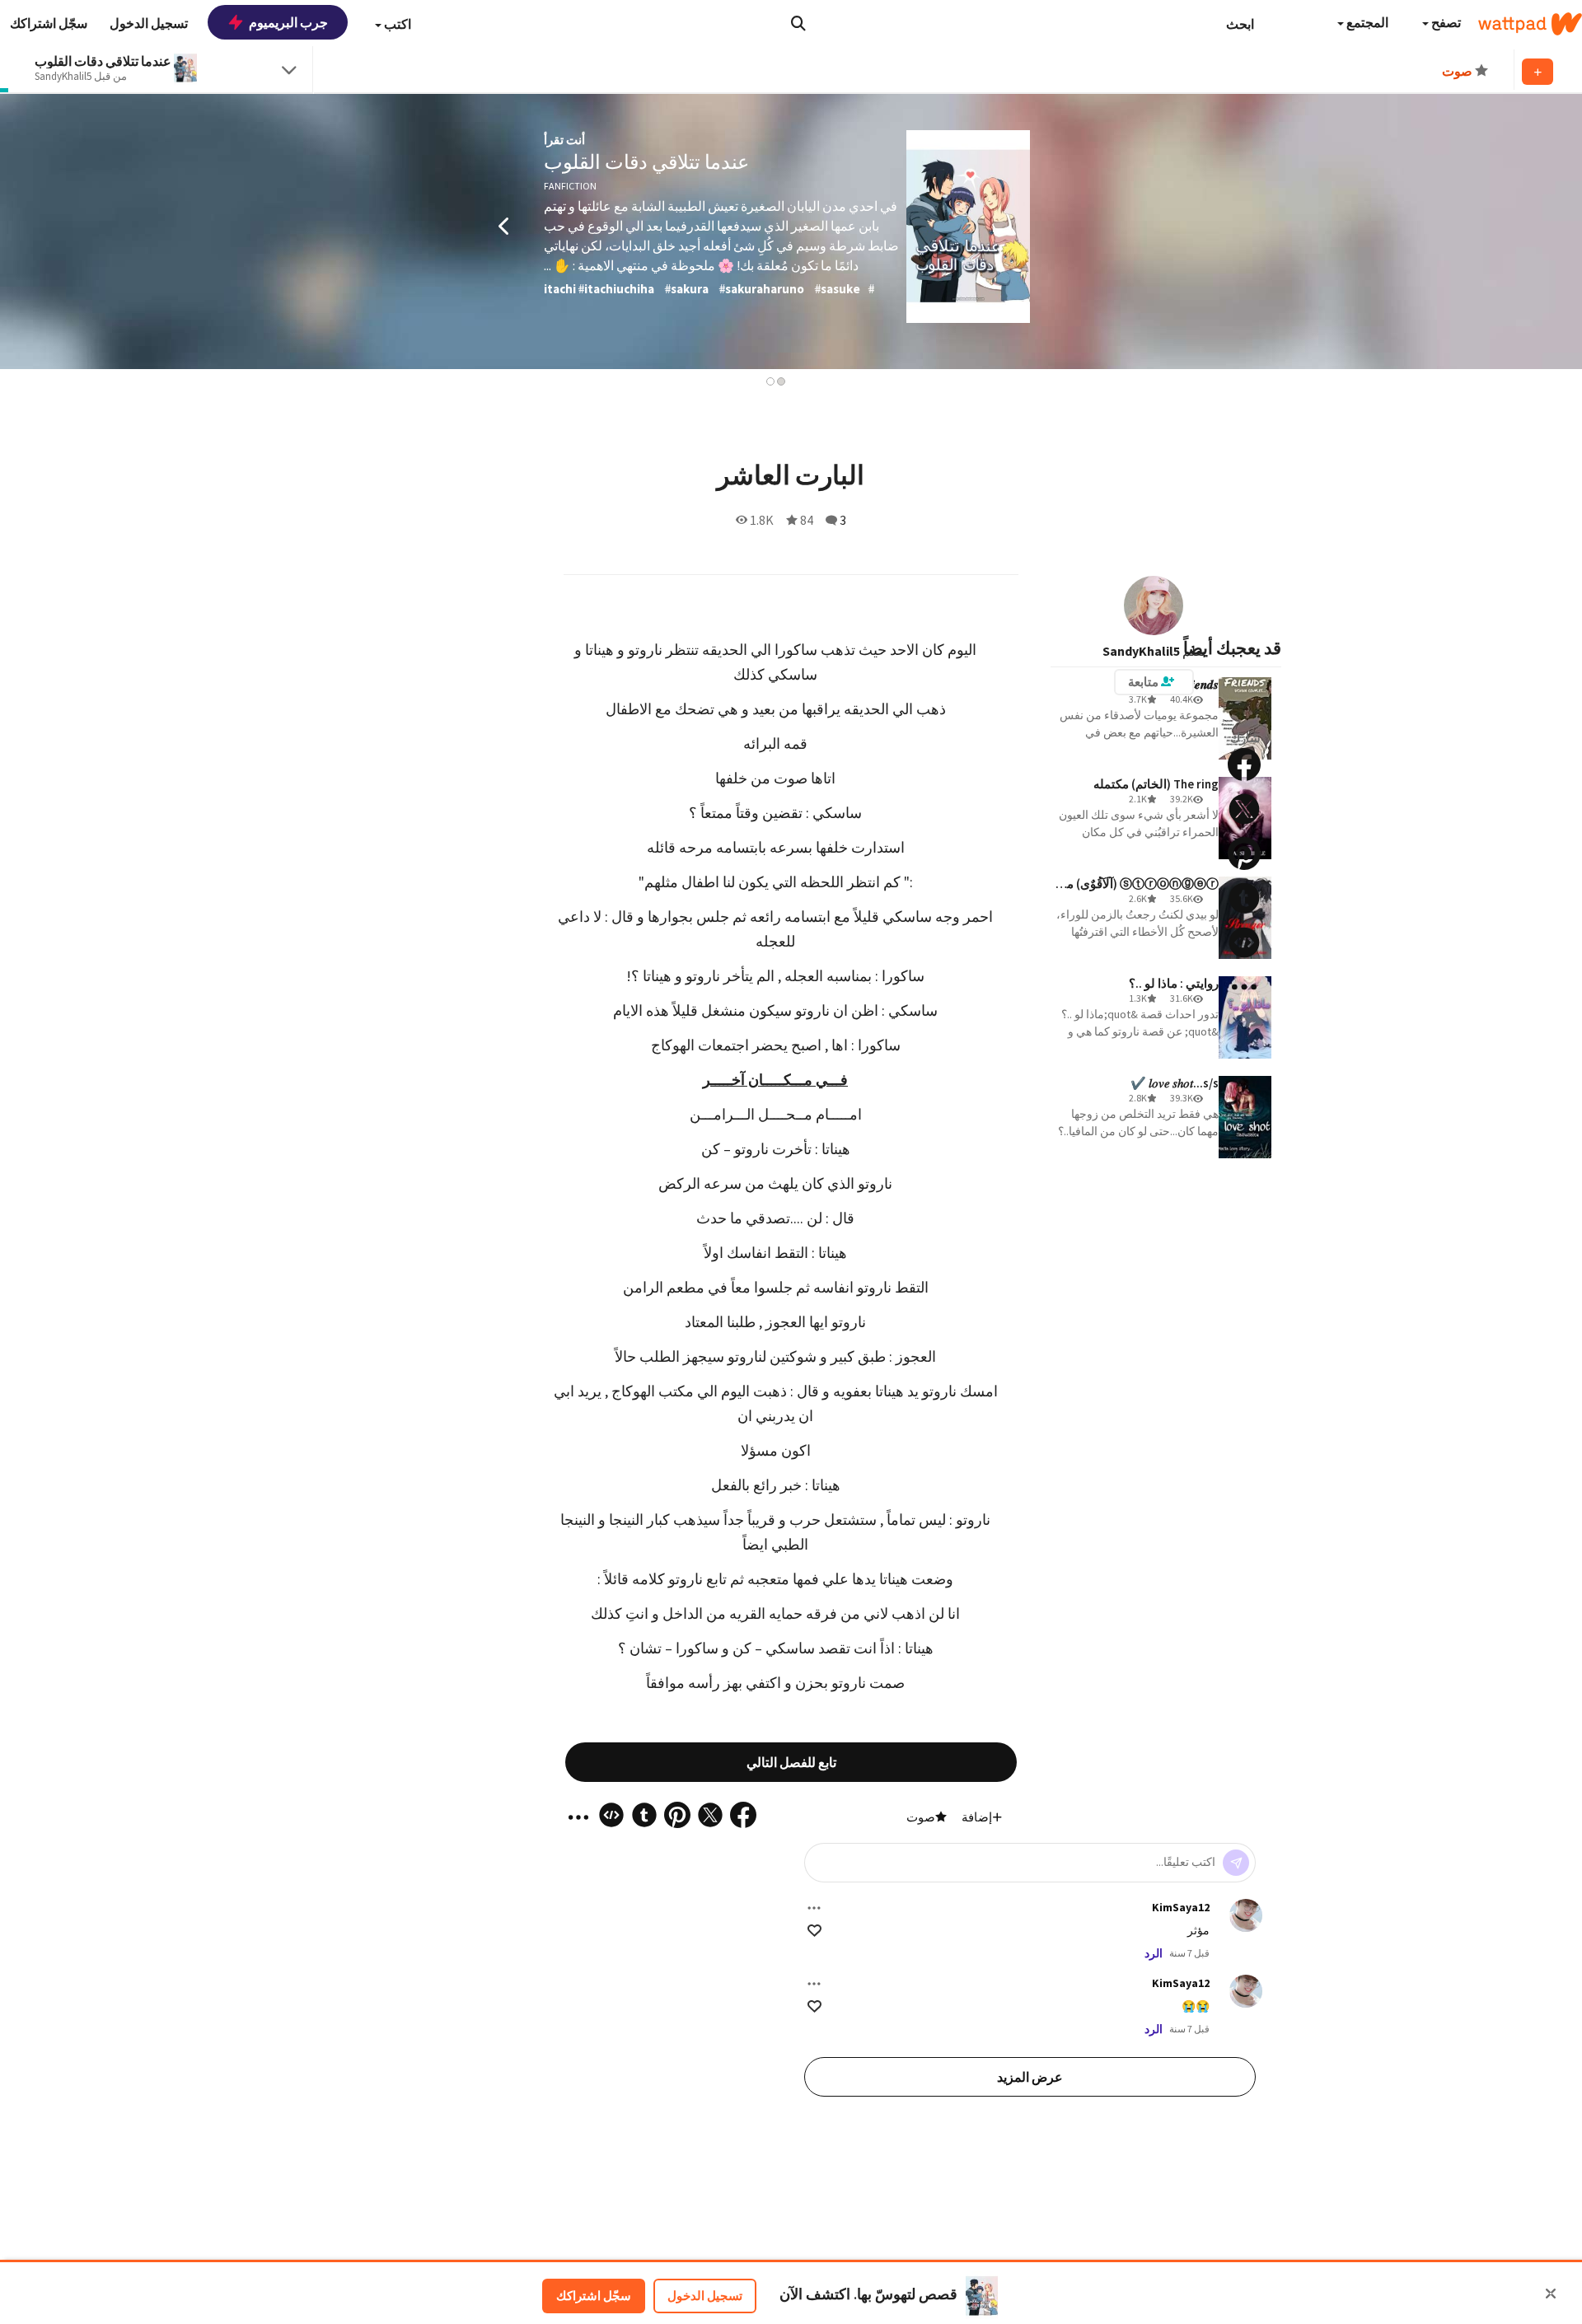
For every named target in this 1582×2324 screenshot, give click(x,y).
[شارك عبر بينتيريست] (1244, 853)
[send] (1236, 1863)
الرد (1154, 1953)
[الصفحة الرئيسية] (1530, 24)
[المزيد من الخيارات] (814, 1908)
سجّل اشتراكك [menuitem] (49, 23)
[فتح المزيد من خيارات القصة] (1244, 987)
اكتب (396, 24)
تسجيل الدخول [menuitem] (149, 23)
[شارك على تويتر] (1244, 809)
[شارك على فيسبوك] (1244, 765)
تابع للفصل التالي (791, 1762)
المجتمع (1366, 22)
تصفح (1445, 22)
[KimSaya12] (1246, 1915)
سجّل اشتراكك (594, 2296)
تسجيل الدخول (705, 2296)
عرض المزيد (1030, 2077)
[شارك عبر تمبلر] (1244, 898)
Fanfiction (570, 186)
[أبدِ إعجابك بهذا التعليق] (814, 1931)
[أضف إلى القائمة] (1538, 72)
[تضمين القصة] (1244, 942)
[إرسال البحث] (798, 23)
